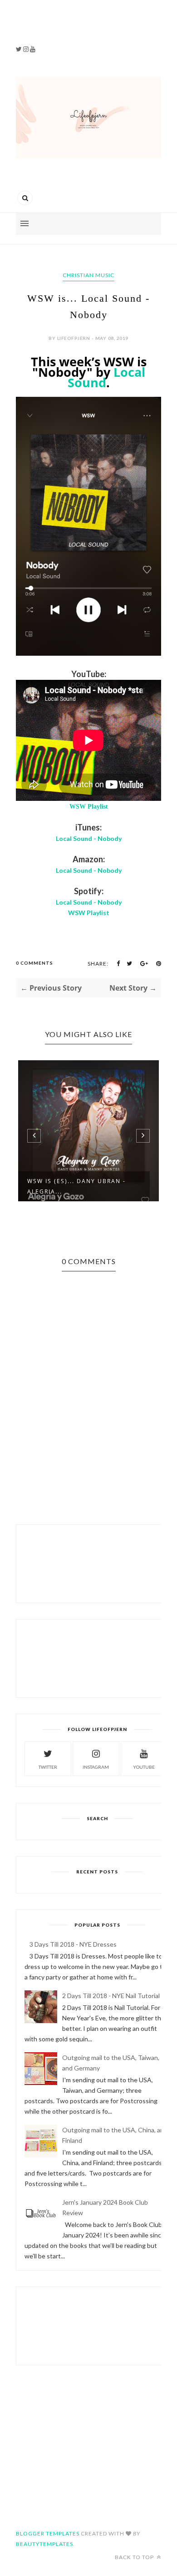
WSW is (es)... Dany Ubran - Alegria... (76, 1186)
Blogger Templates (48, 2533)
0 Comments (34, 963)
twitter (48, 1767)
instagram (96, 1767)
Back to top (135, 2557)
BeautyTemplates (44, 2544)
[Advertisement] (69, 27)
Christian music (88, 275)
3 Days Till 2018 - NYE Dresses (73, 1944)
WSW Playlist (89, 807)
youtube (144, 1767)
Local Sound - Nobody (89, 838)
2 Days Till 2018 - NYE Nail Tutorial (111, 1996)
